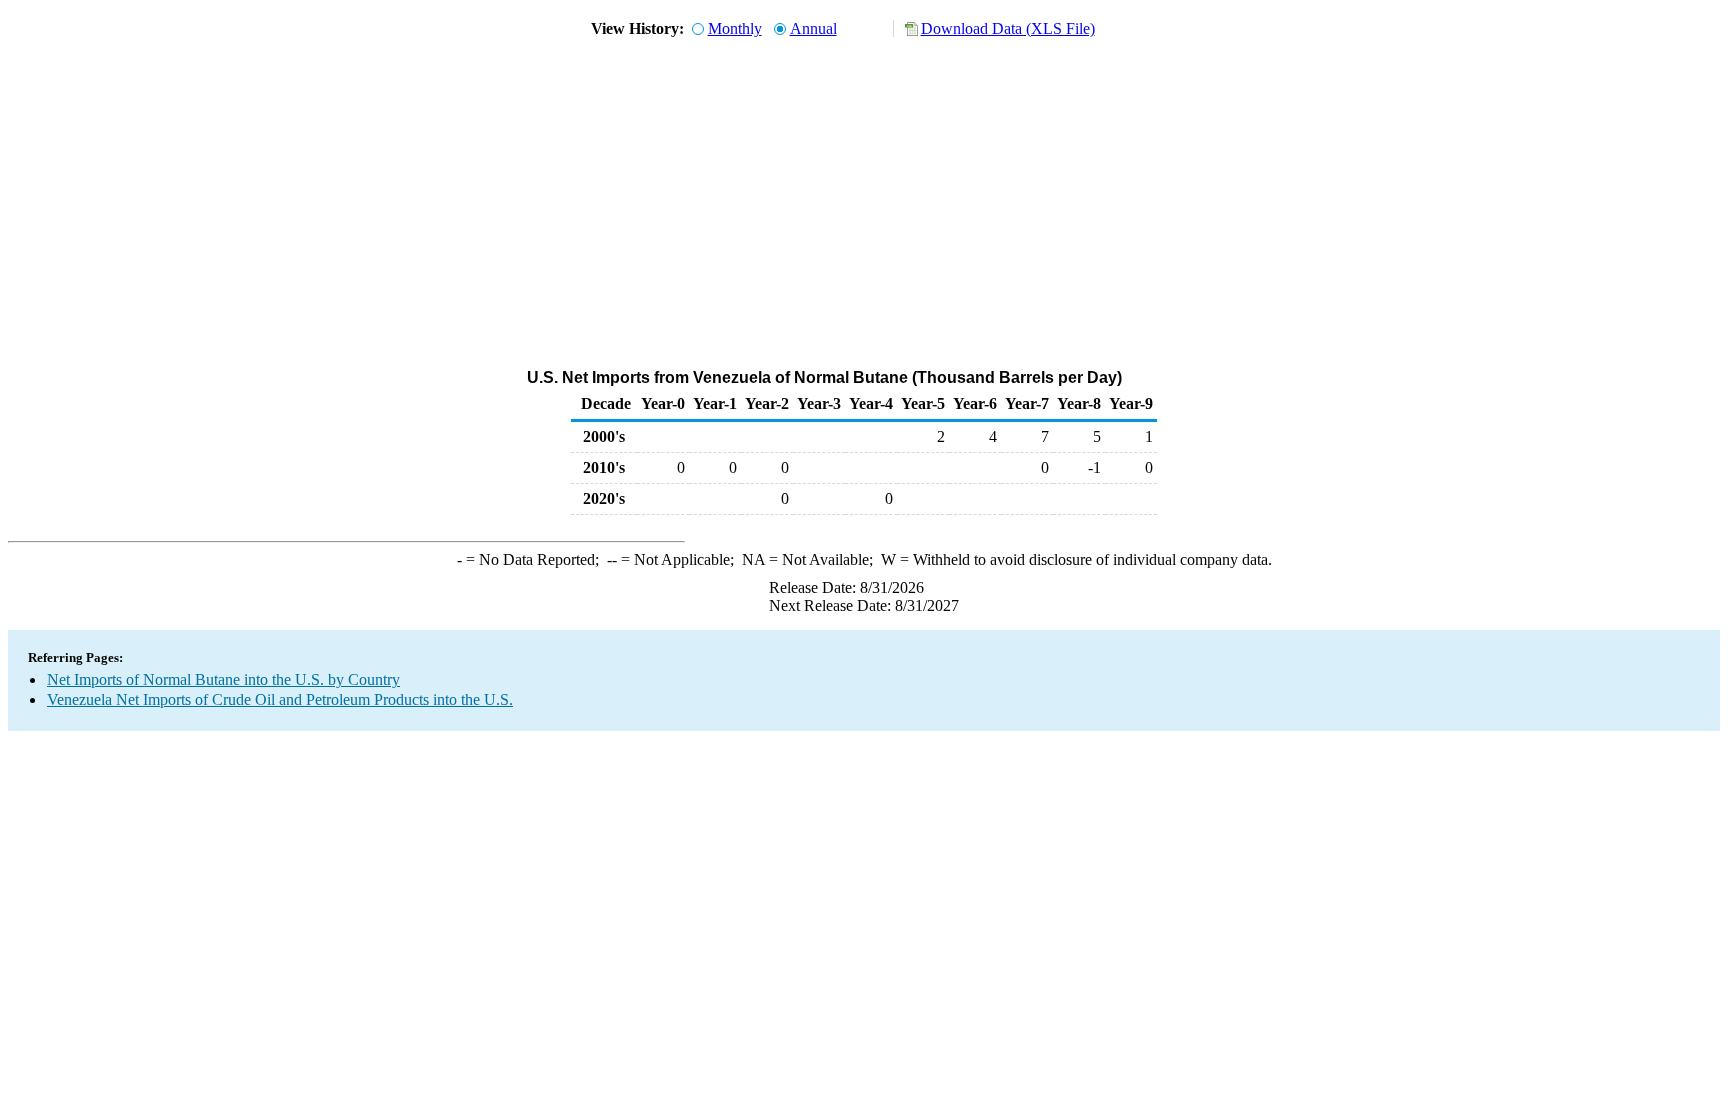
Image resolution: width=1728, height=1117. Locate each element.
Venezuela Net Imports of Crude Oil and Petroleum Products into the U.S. (280, 699)
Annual (813, 28)
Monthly (735, 28)
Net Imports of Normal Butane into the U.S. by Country (223, 679)
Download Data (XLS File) (1008, 28)
